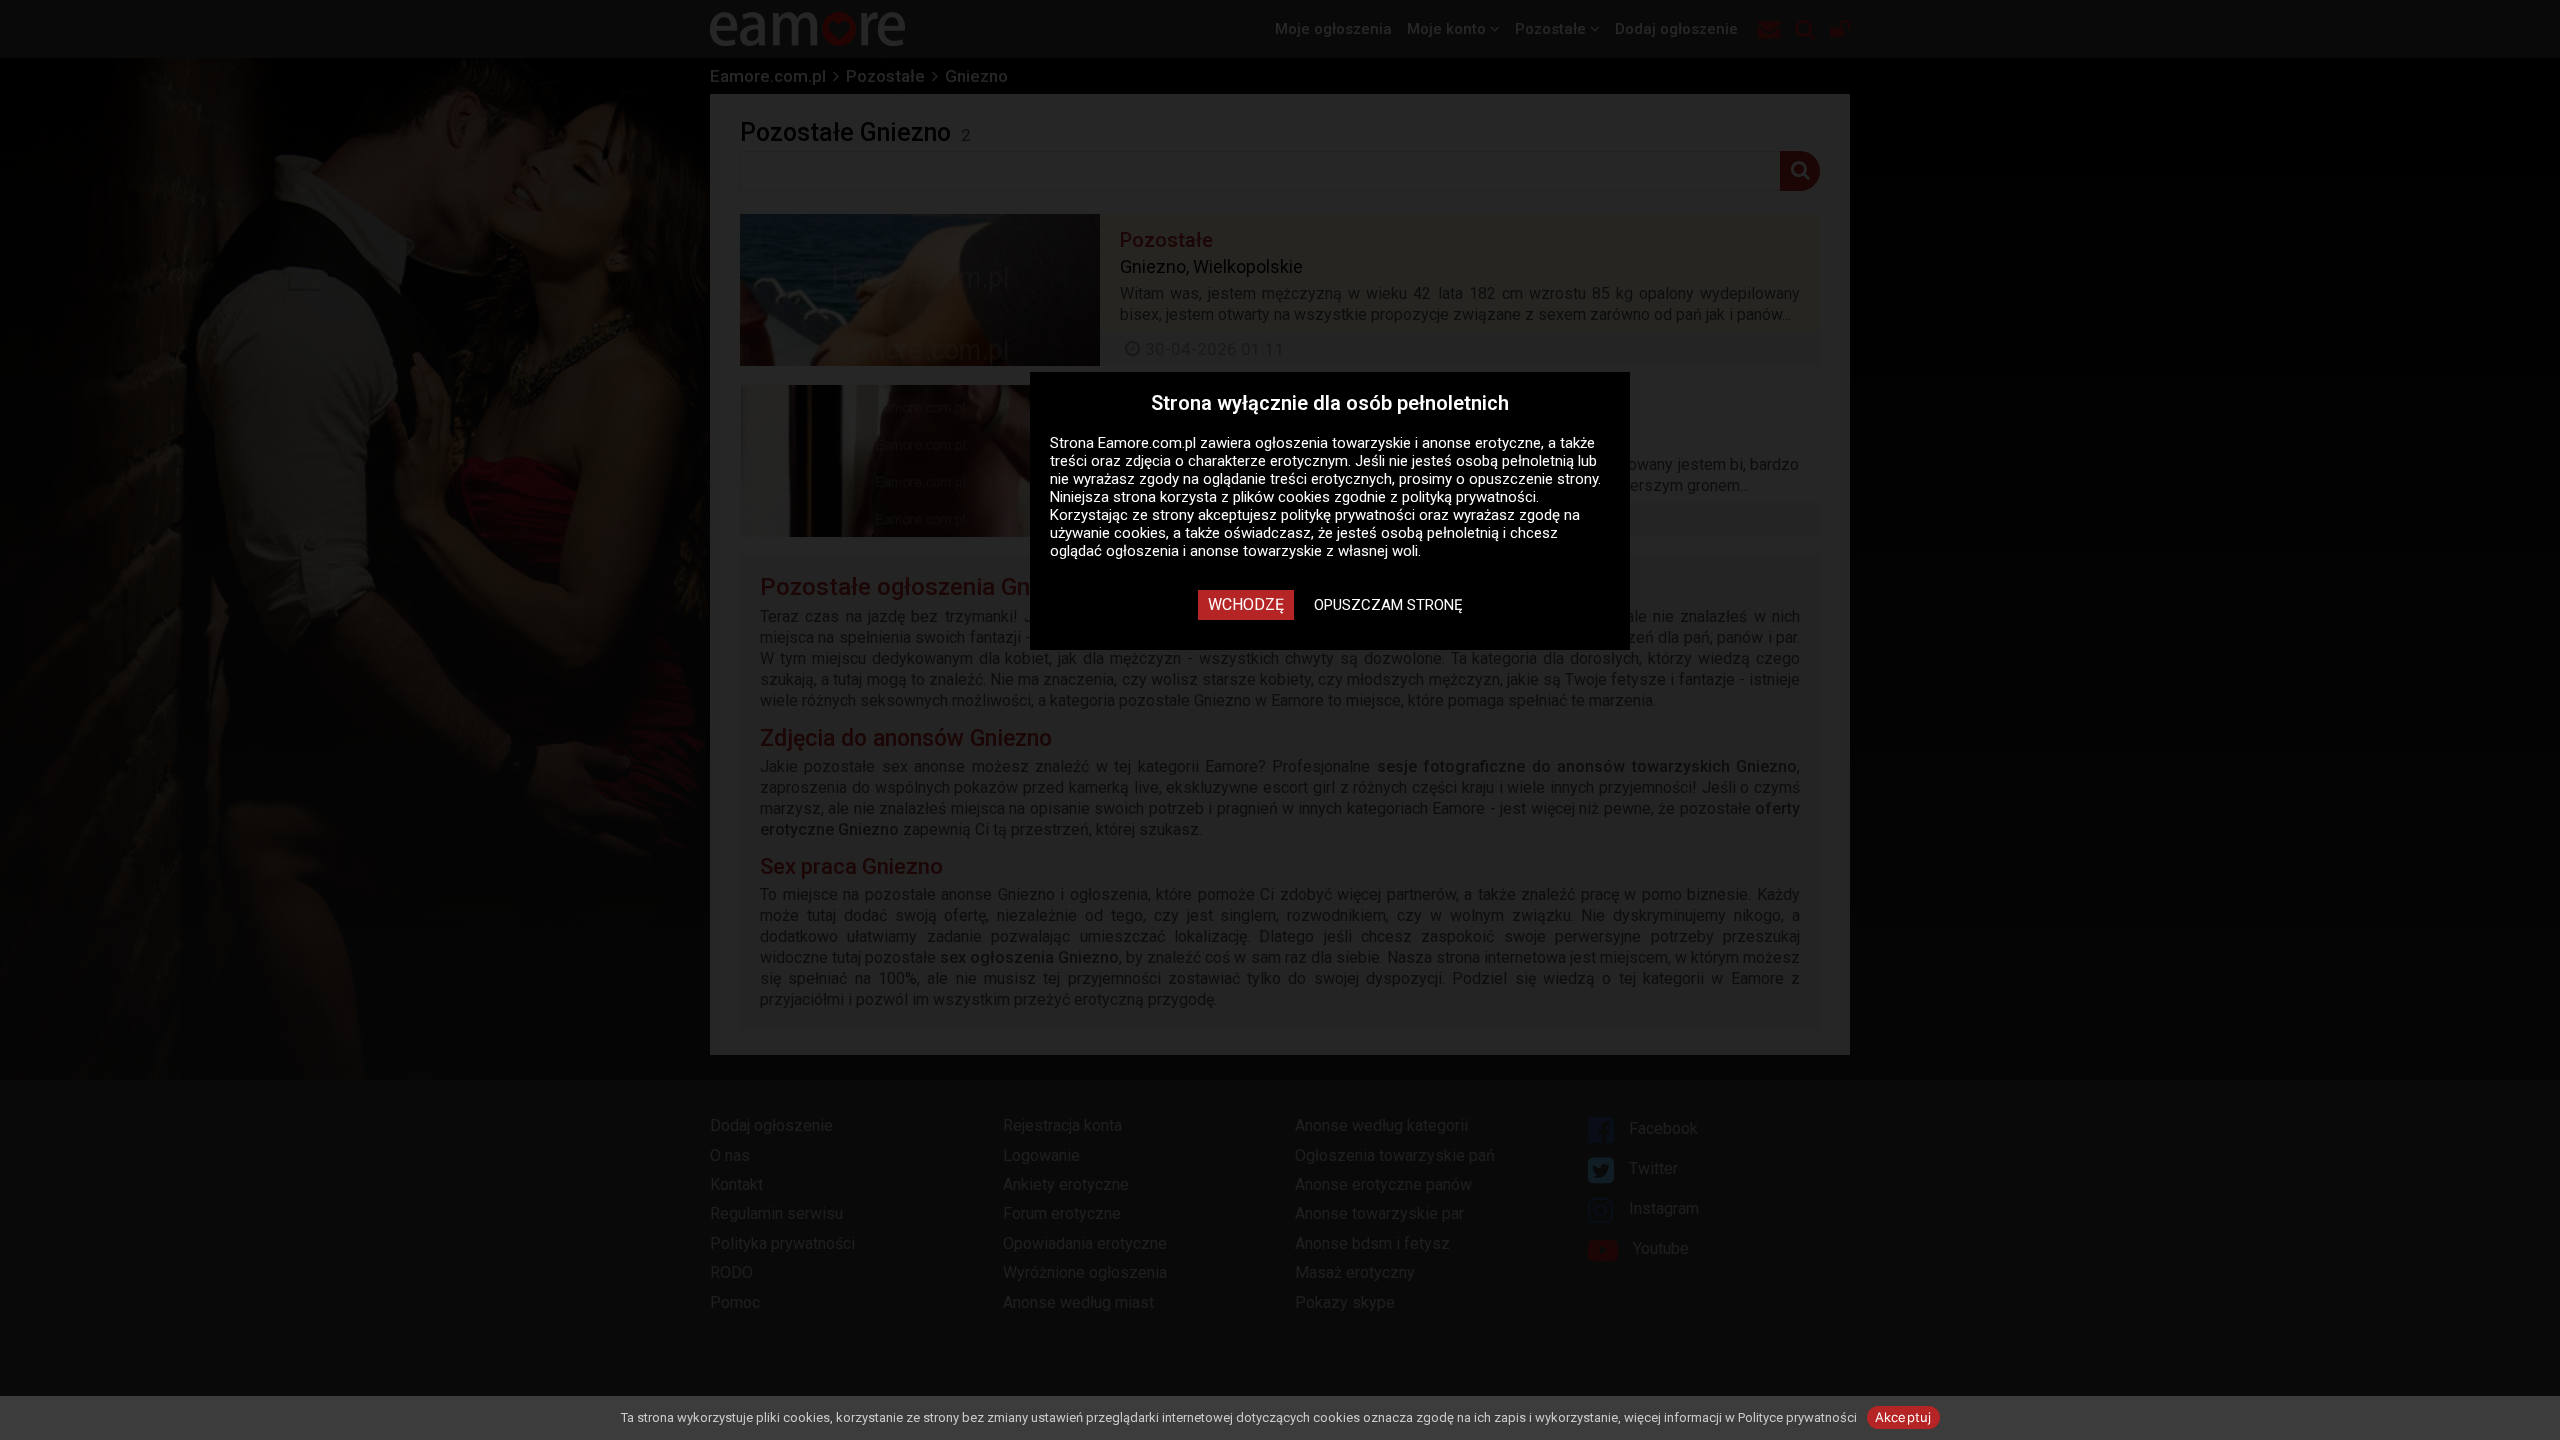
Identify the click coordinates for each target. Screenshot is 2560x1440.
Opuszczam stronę (1388, 605)
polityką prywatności (1469, 497)
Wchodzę (1246, 604)
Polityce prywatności (1797, 1417)
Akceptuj (1903, 1417)
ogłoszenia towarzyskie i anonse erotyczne (1398, 443)
